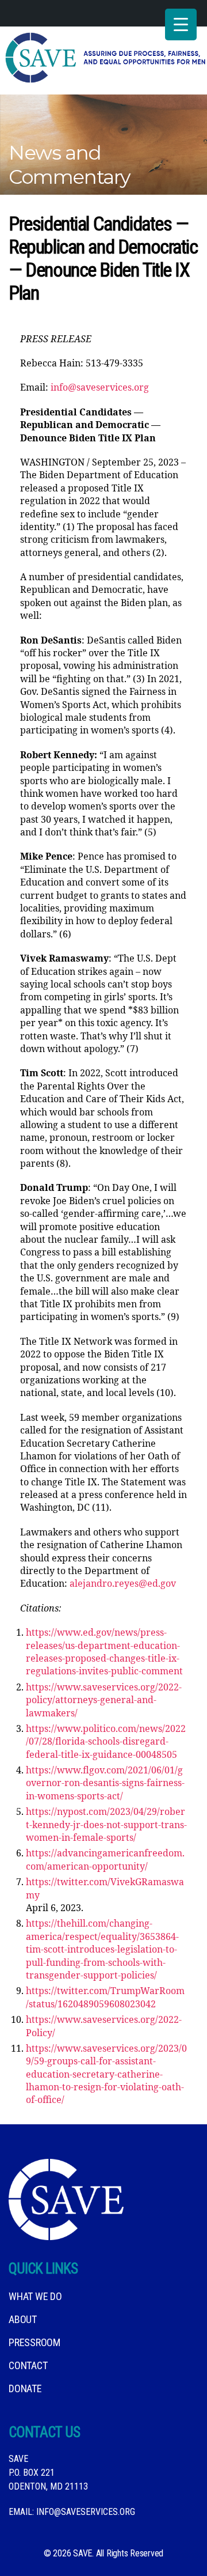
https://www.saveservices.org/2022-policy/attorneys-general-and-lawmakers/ (104, 1701)
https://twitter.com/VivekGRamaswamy (105, 1889)
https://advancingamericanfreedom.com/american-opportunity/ (105, 1860)
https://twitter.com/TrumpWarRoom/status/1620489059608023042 (105, 1998)
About (23, 2319)
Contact (28, 2365)
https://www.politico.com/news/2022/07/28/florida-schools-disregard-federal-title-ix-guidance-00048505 (106, 1742)
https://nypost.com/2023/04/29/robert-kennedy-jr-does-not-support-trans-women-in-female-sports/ (106, 1825)
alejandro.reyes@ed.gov (123, 1584)
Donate (25, 2388)
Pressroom (34, 2342)
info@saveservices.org (100, 388)
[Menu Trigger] (181, 24)
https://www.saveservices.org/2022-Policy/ (104, 2026)
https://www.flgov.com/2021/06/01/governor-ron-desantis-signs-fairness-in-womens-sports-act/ (105, 1783)
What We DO (35, 2296)
